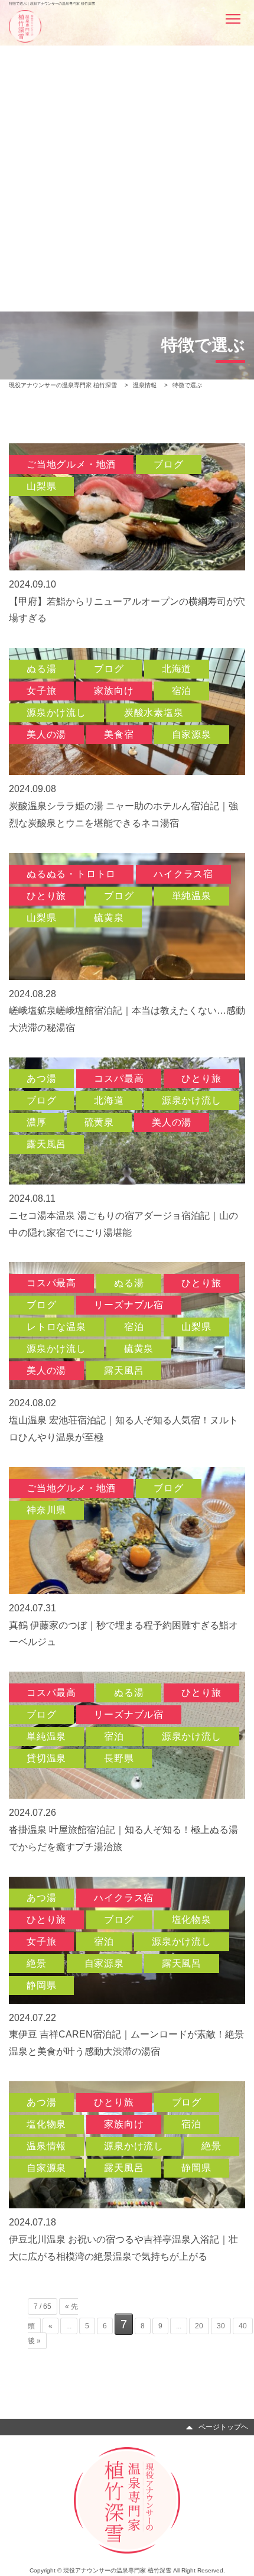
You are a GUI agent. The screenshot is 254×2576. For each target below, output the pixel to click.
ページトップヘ (223, 2426)
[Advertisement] (127, 140)
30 (221, 2326)
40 (243, 2326)
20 (199, 2326)
